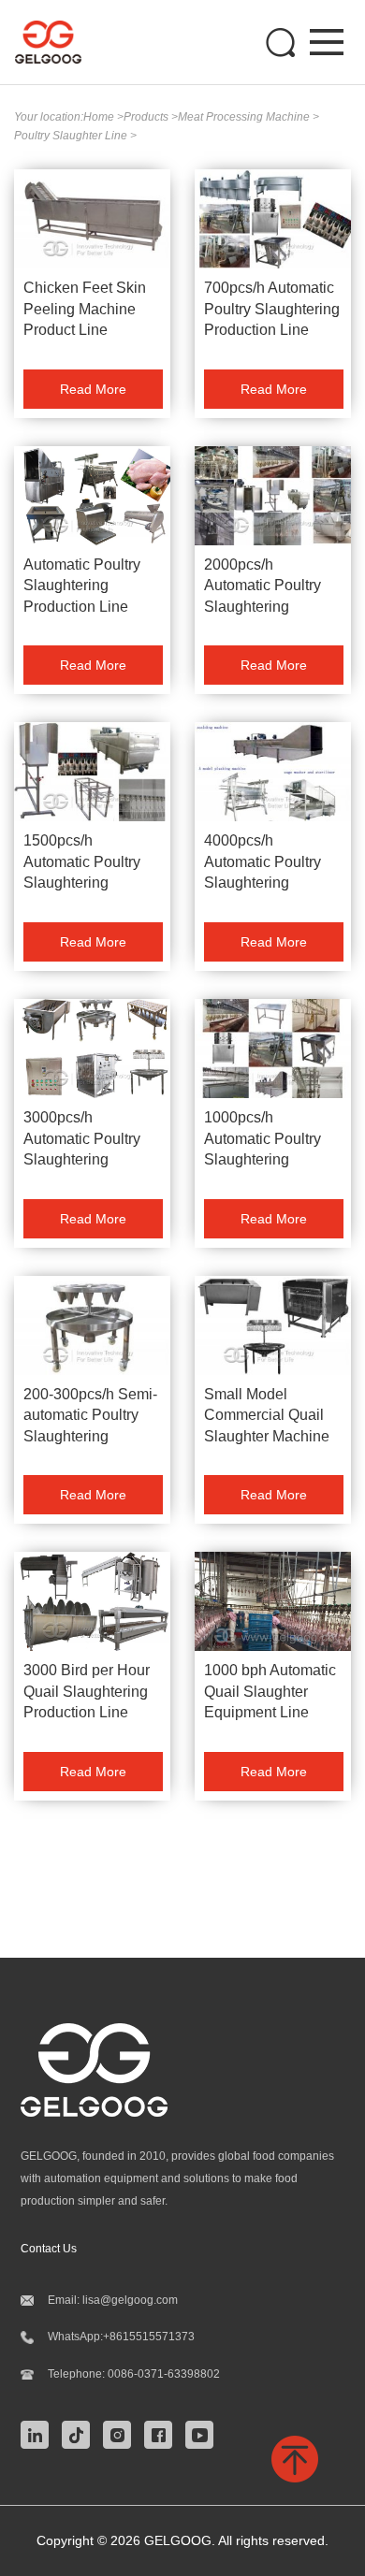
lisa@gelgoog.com (130, 2300)
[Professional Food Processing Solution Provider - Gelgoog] (57, 42)
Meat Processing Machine (245, 117)
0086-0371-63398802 (164, 2374)
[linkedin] (39, 2434)
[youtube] (204, 2434)
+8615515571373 (149, 2337)
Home (100, 117)
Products (147, 117)
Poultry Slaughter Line (72, 136)
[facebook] (163, 2434)
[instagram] (122, 2434)
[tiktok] (80, 2434)
